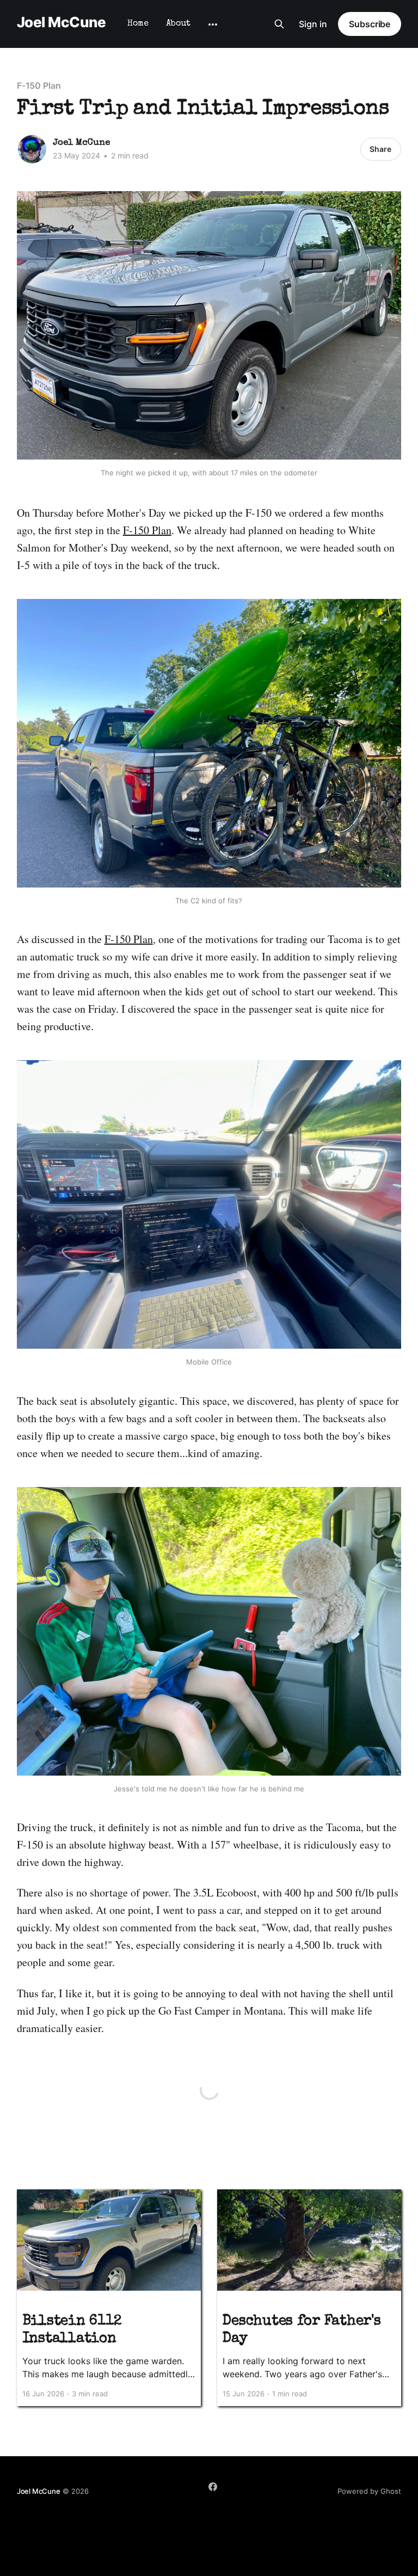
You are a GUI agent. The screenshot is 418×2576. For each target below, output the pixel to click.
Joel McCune (61, 23)
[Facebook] (213, 2487)
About (178, 24)
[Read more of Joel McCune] (32, 149)
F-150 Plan (39, 85)
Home (138, 24)
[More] (213, 25)
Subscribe (370, 24)
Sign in (313, 24)
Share (380, 149)
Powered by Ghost (369, 2491)
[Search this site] (279, 24)
